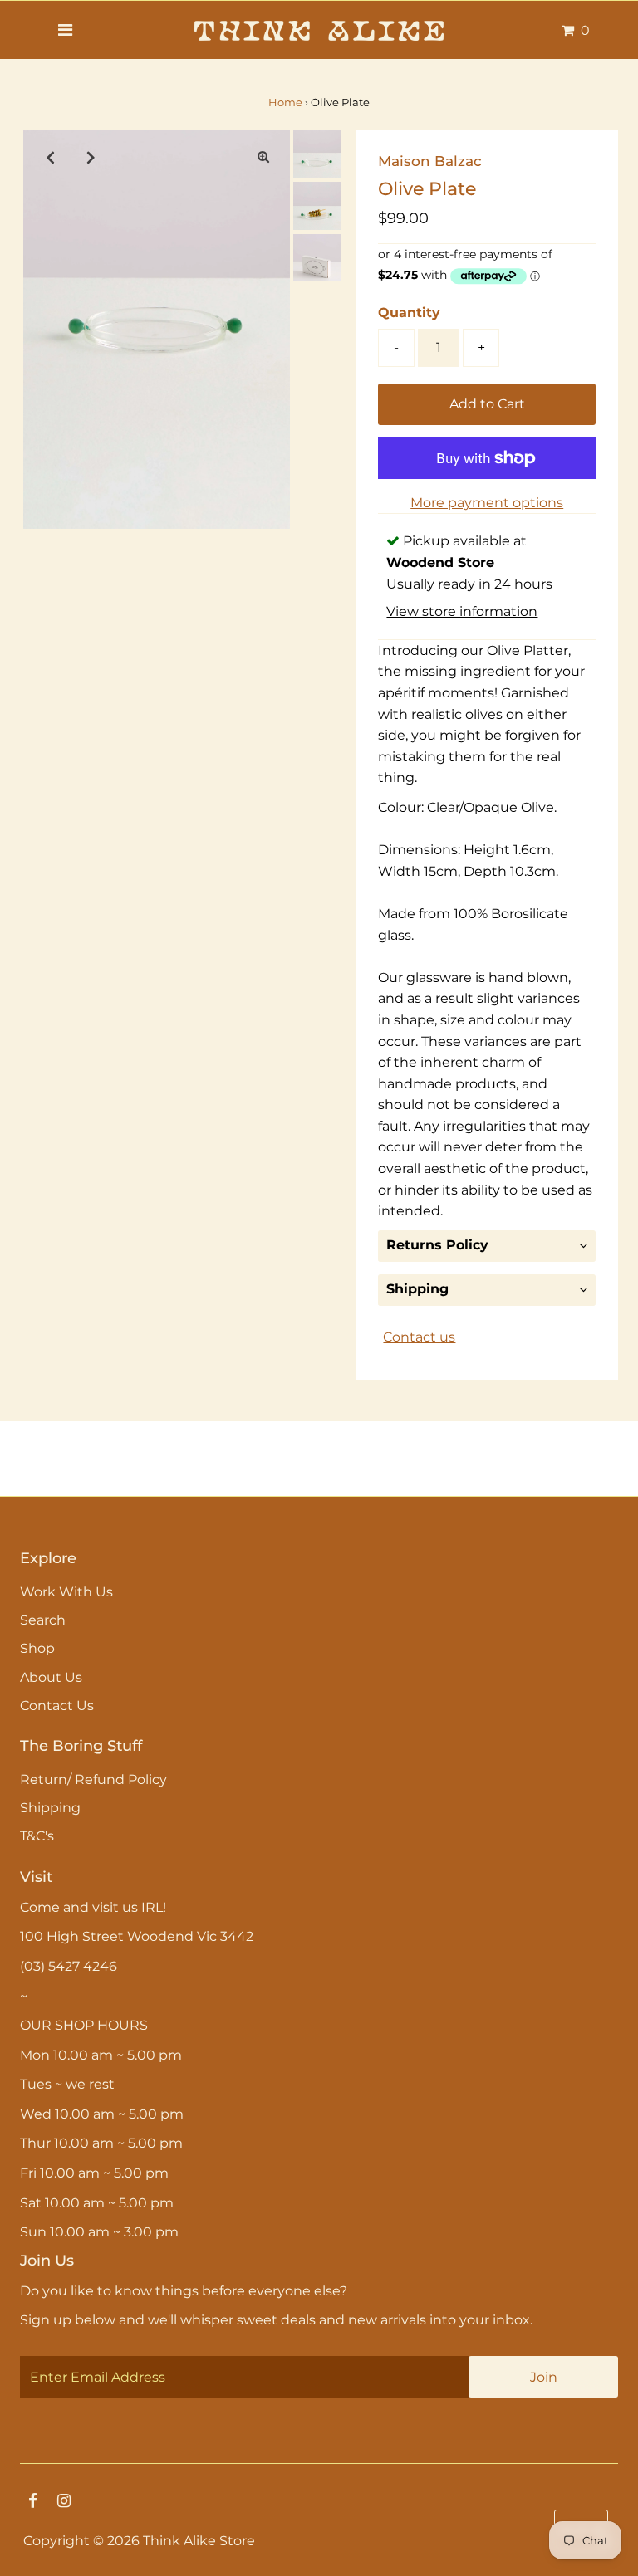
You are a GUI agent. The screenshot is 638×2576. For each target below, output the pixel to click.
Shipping (417, 1289)
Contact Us (57, 1706)
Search (43, 1620)
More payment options (487, 503)
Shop (37, 1648)
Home (285, 102)
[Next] (91, 157)
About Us (51, 1677)
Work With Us (66, 1592)
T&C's (37, 1836)
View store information (462, 611)
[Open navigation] (65, 30)
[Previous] (50, 157)
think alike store (199, 2541)
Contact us (419, 1337)
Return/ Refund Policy (93, 1779)
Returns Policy (437, 1245)
